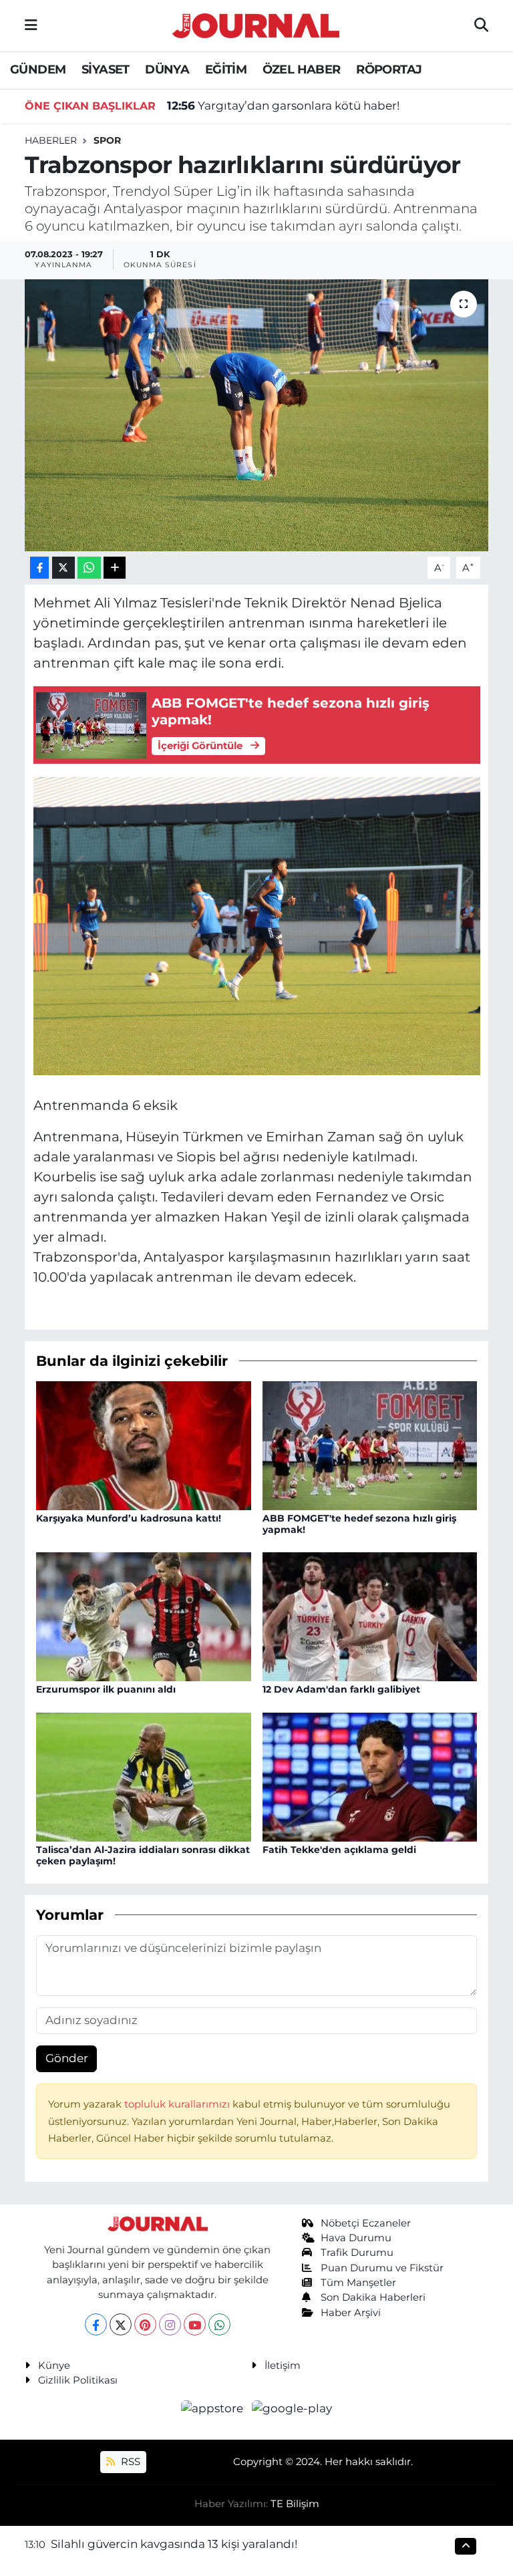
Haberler (51, 140)
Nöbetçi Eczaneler (366, 2223)
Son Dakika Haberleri (373, 2297)
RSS (129, 2462)
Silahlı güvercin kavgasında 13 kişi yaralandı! (174, 2544)
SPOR (107, 140)
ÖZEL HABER (302, 69)
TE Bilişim (295, 2504)
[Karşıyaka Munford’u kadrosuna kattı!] (144, 1445)
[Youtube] (195, 2324)
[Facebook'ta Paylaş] (39, 568)
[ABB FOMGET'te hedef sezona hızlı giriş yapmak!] (370, 1445)
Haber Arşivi (351, 2313)
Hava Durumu (356, 2238)
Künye (54, 2366)
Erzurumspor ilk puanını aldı (106, 1689)
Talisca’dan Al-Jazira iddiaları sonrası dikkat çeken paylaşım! (143, 1855)
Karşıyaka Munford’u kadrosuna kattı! (129, 1518)
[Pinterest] (145, 2324)
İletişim (283, 2366)
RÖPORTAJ (389, 69)
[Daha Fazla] (115, 568)
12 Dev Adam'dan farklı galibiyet (341, 1689)
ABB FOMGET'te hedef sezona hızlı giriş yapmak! (359, 1524)
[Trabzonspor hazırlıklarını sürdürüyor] (257, 415)
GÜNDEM (38, 69)
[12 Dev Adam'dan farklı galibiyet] (370, 1616)
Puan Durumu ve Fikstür (382, 2268)
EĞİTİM (226, 69)
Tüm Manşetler (358, 2283)
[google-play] (292, 2408)
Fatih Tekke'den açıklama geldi (339, 1850)
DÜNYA (167, 69)
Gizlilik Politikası (78, 2380)
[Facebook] (96, 2324)
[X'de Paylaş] (63, 568)
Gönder (67, 2058)
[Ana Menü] (31, 25)
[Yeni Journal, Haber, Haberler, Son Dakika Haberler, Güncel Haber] (256, 24)
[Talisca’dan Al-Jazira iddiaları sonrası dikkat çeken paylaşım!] (144, 1776)
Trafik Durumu (357, 2253)
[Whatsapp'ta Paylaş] (89, 568)
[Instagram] (170, 2324)
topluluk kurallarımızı (178, 2104)
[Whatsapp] (219, 2324)
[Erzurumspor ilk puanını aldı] (144, 1616)
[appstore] (214, 2408)
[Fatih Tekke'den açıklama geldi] (370, 1776)
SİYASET (106, 69)
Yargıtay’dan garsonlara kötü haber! (283, 106)
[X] (121, 2324)
